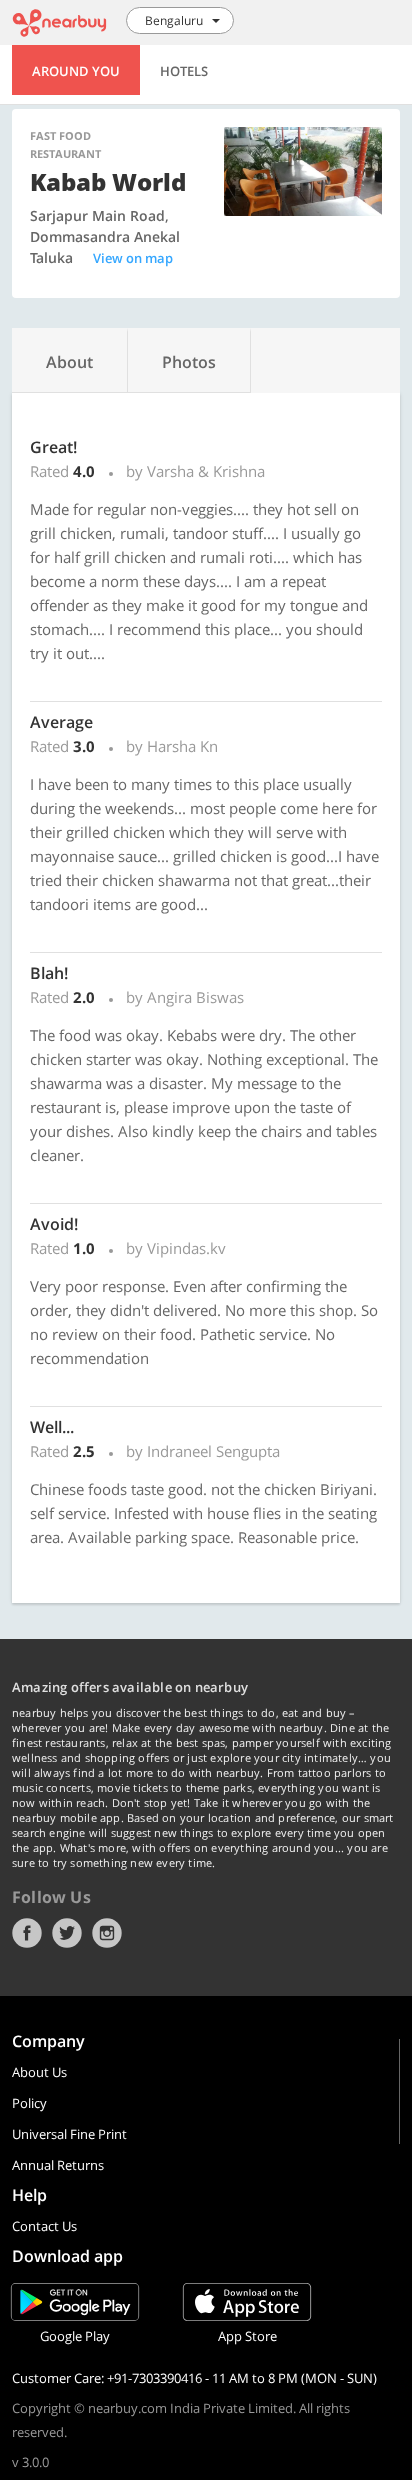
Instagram (107, 1933)
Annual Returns (58, 2165)
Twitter (67, 1933)
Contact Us (44, 2226)
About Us (39, 2072)
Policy (29, 2103)
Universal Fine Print (69, 2134)
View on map (133, 258)
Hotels (184, 71)
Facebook (27, 1933)
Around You (76, 71)
